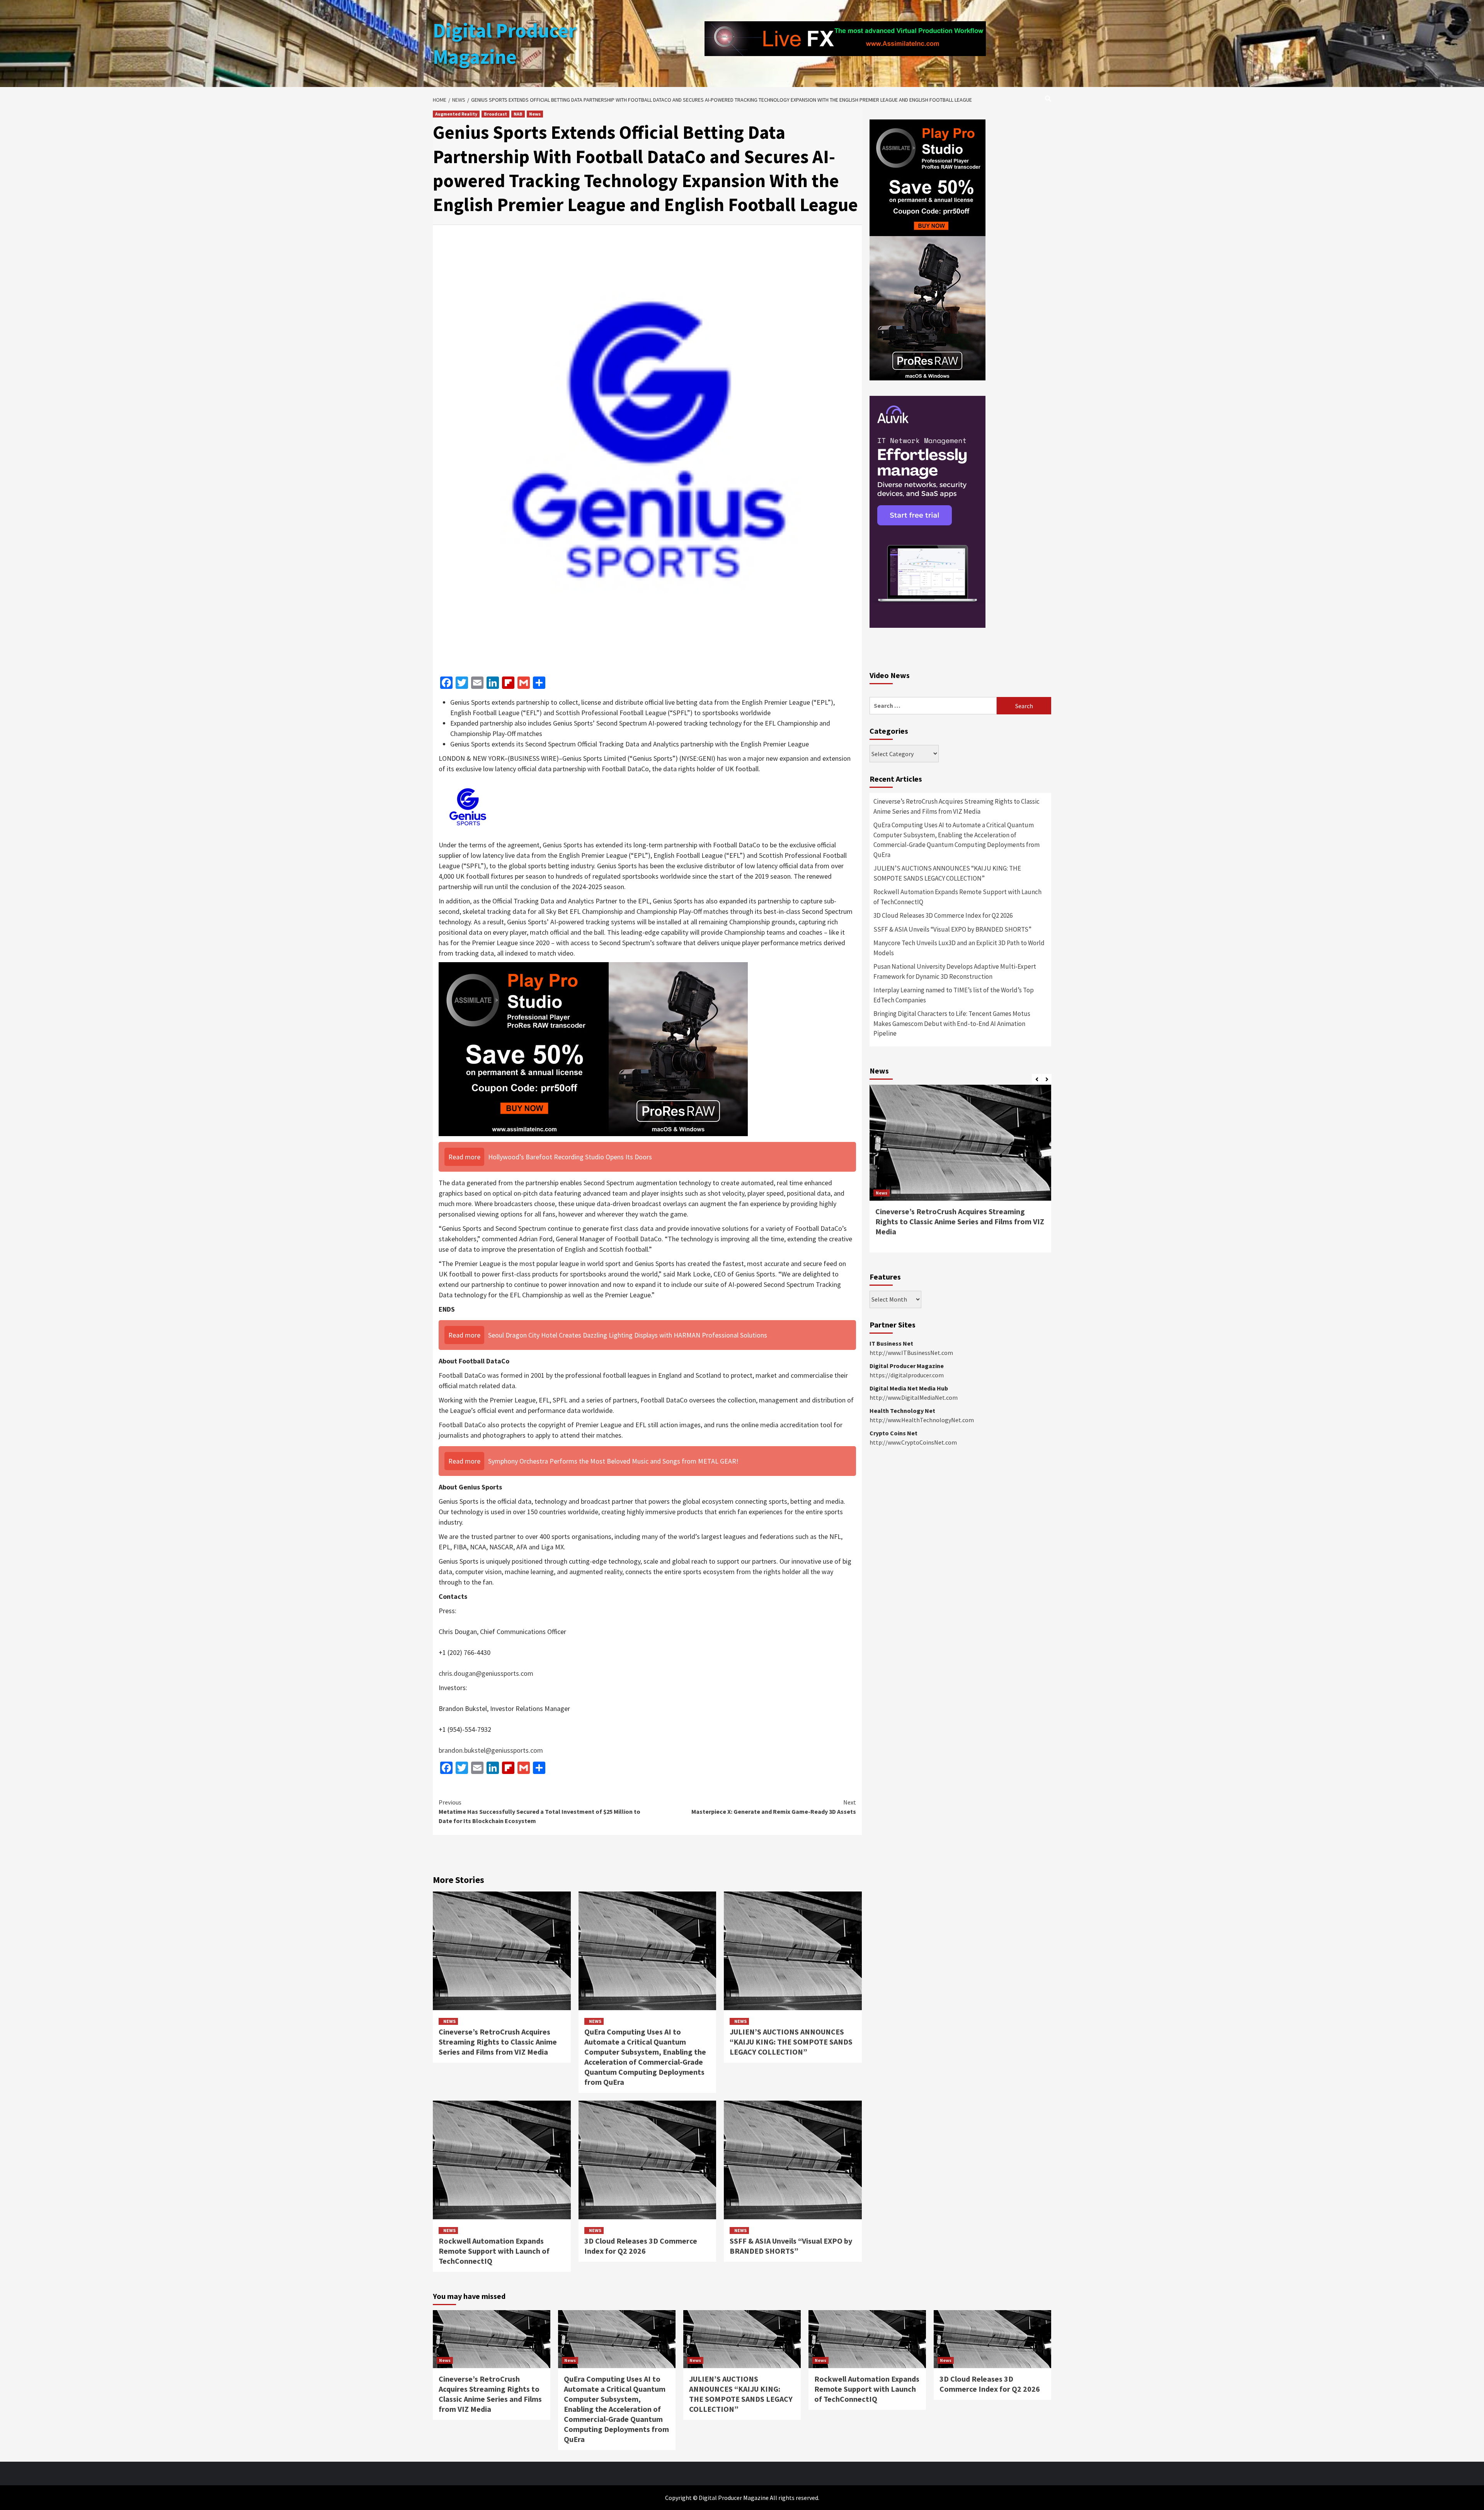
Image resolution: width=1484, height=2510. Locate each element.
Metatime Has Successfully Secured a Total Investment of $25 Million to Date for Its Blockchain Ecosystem (539, 1811)
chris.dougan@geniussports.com (486, 1673)
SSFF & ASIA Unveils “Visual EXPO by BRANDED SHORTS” (791, 2246)
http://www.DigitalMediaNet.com (914, 1397)
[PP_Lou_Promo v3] (593, 1048)
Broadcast (495, 114)
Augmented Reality (456, 114)
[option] (960, 1172)
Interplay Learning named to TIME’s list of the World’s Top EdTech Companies (954, 995)
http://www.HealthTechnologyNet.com (922, 1420)
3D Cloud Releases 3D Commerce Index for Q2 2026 (641, 2246)
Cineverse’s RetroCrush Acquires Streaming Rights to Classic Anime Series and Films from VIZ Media (498, 2042)
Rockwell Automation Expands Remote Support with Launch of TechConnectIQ (494, 2251)
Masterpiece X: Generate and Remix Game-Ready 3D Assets (774, 1807)
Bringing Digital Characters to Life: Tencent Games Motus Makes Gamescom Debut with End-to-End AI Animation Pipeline (952, 1023)
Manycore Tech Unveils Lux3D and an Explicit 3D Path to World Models (959, 948)
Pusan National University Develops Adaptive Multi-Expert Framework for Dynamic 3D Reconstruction (955, 971)
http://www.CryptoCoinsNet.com (913, 1442)
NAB (518, 114)
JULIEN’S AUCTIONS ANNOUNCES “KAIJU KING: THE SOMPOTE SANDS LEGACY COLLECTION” (791, 2042)
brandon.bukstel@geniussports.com (491, 1750)
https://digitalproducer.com (907, 1375)
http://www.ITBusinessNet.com (911, 1353)
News (535, 114)
